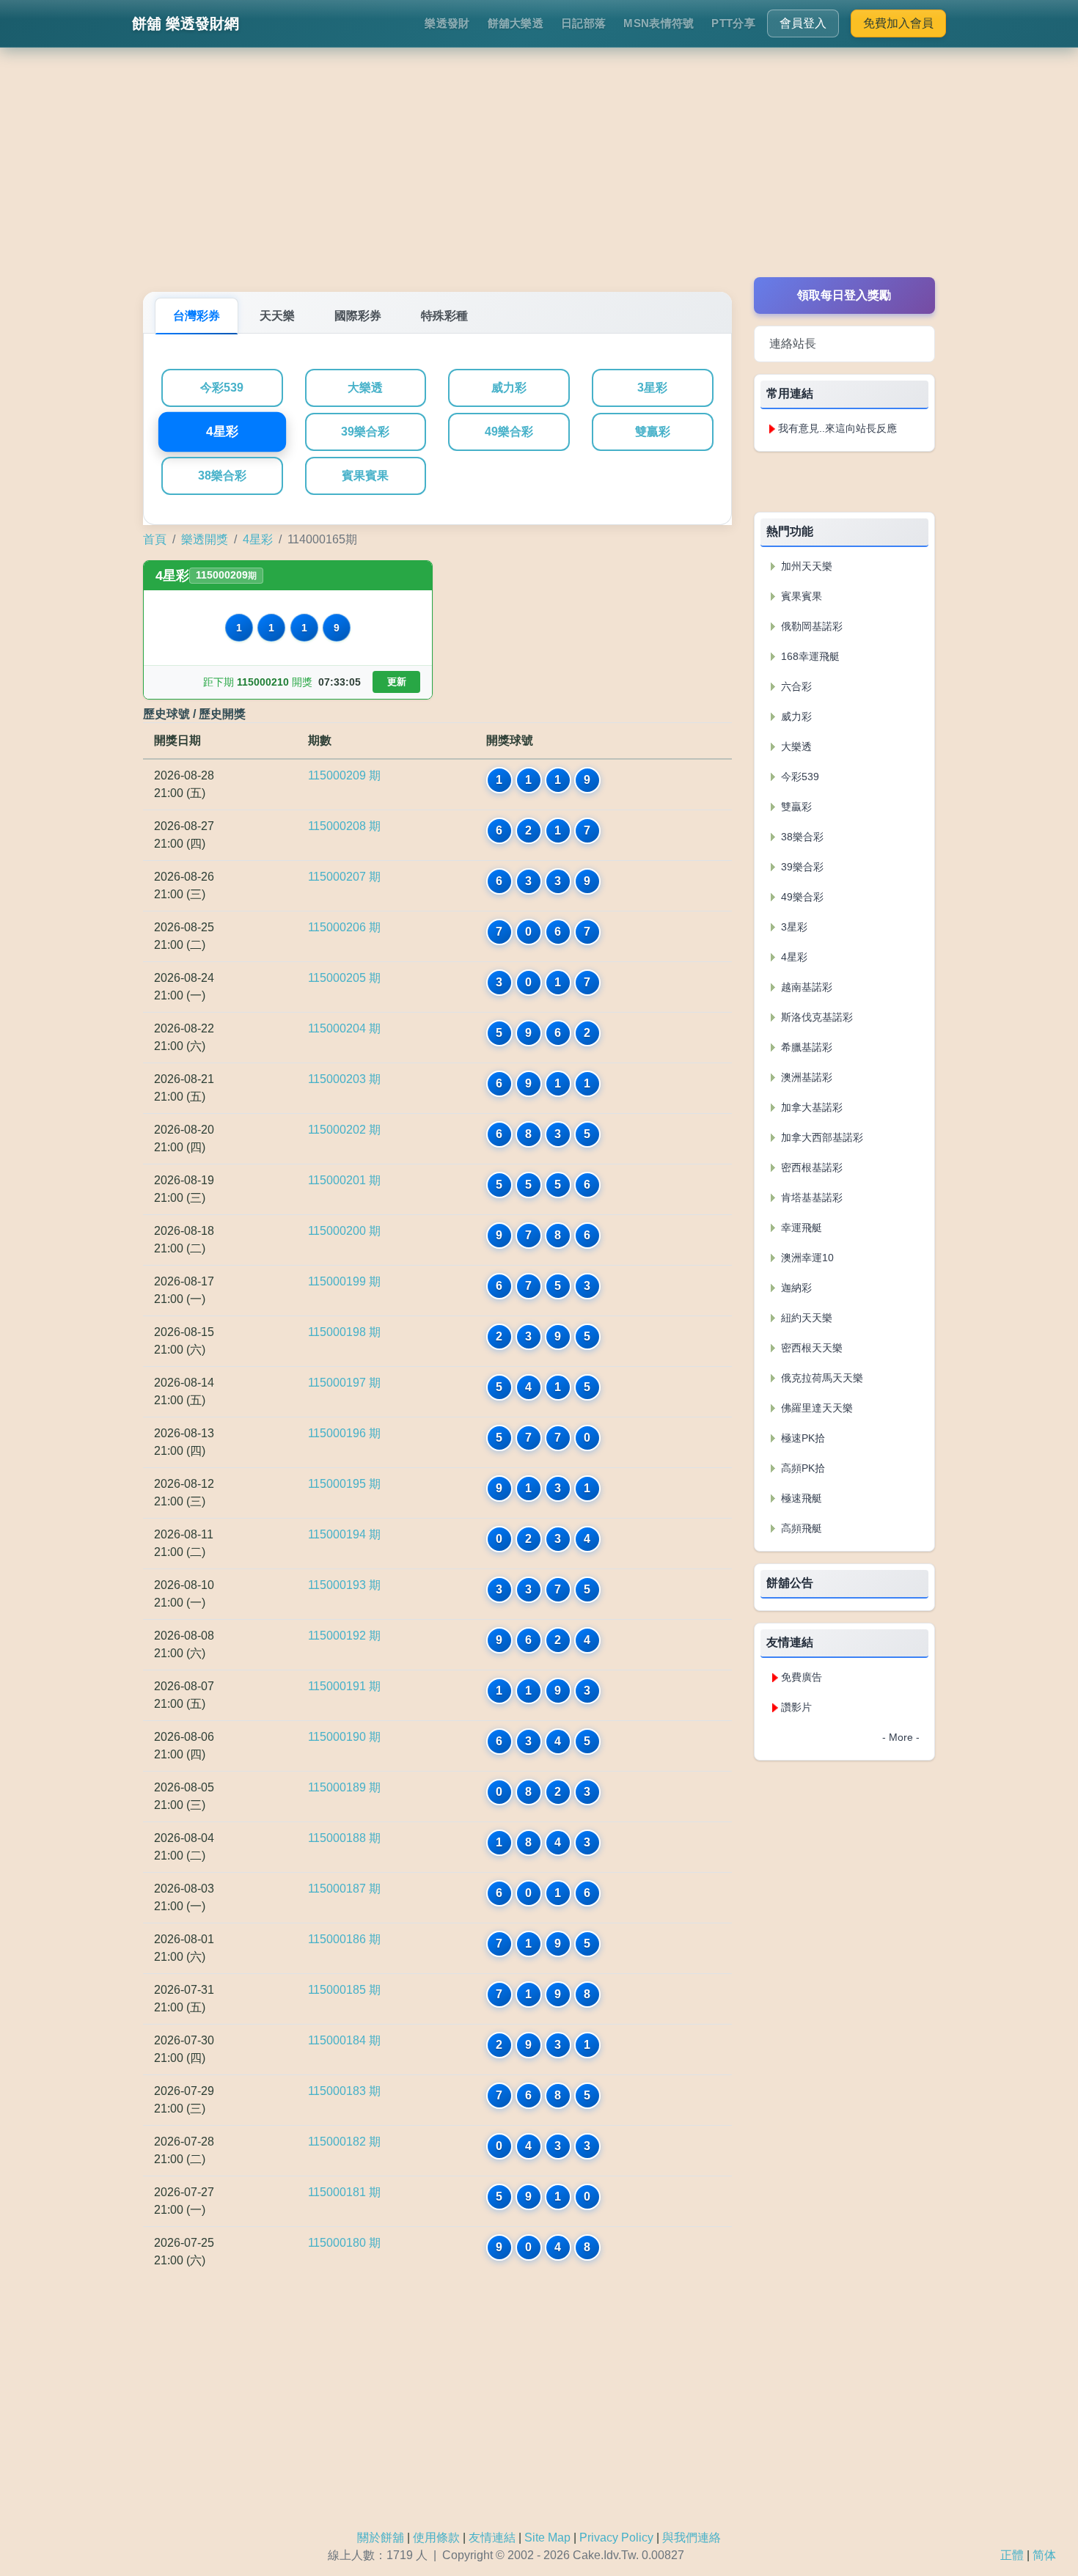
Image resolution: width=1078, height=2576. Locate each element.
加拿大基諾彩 (810, 1107)
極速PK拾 (802, 1438)
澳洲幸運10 (806, 1258)
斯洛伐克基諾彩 (815, 1017)
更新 (397, 682)
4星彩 (222, 432)
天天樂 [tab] (277, 316)
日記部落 (583, 23)
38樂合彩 (222, 476)
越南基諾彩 (805, 987)
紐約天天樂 (805, 1318)
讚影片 (796, 1707)
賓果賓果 (365, 476)
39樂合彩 (365, 432)
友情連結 (492, 2538)
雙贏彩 (653, 432)
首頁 (155, 539)
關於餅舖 (381, 2538)
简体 (1044, 2555)
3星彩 (652, 388)
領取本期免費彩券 (844, 481)
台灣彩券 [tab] (197, 316)
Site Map (547, 2538)
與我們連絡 (692, 2538)
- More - (901, 1737)
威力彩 (509, 388)
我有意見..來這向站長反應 (837, 428)
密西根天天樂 (810, 1348)
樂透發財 (447, 23)
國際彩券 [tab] (358, 316)
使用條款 (436, 2538)
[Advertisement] (539, 175)
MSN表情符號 (659, 23)
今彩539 (222, 388)
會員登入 (803, 23)
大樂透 (365, 388)
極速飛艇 (800, 1498)
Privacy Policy (616, 2538)
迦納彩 (795, 1288)
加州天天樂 (805, 566)
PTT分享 (733, 23)
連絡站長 (793, 344)
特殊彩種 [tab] (444, 316)
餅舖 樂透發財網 (186, 23)
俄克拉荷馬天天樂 (821, 1378)
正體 (1012, 2555)
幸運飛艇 (800, 1228)
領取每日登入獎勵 (844, 295)
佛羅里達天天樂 (815, 1408)
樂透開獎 (205, 539)
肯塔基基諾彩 (810, 1197)
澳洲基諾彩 (805, 1077)
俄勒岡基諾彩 (810, 626)
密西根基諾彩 (810, 1167)
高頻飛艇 (800, 1528)
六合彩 (795, 686)
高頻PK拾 (802, 1468)
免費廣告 (802, 1677)
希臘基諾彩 (805, 1047)
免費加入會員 (898, 23)
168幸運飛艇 (809, 656)
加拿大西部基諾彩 (821, 1137)
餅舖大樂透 (516, 23)
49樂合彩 (509, 432)
